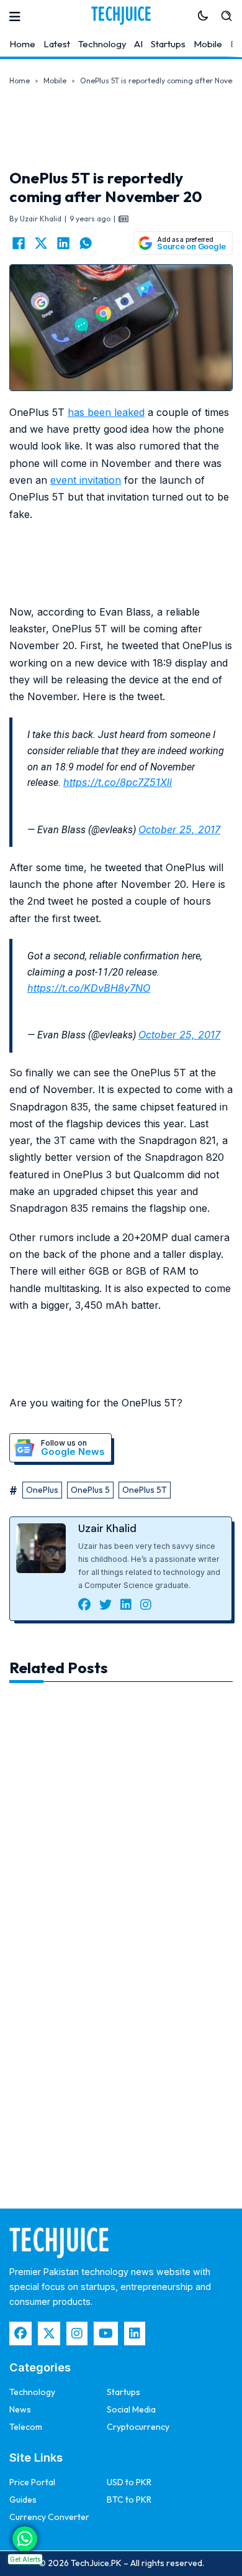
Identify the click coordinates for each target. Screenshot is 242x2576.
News (20, 2409)
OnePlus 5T (145, 1490)
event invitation (86, 480)
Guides (23, 2500)
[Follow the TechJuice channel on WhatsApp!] (25, 2539)
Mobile (208, 44)
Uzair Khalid (107, 1528)
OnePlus (42, 1490)
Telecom (26, 2427)
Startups (168, 44)
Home (22, 44)
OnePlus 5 (90, 1490)
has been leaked (106, 412)
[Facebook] (19, 243)
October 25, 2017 (179, 829)
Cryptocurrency (138, 2427)
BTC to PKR (129, 2500)
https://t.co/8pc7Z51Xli (118, 782)
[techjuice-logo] (121, 16)
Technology (102, 44)
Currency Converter (49, 2517)
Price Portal (32, 2482)
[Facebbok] (20, 2334)
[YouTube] (106, 2334)
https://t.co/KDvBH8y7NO (89, 988)
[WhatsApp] (86, 243)
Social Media (131, 2409)
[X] (41, 243)
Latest (57, 44)
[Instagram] (77, 2334)
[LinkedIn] (63, 243)
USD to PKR (129, 2482)
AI (138, 44)
